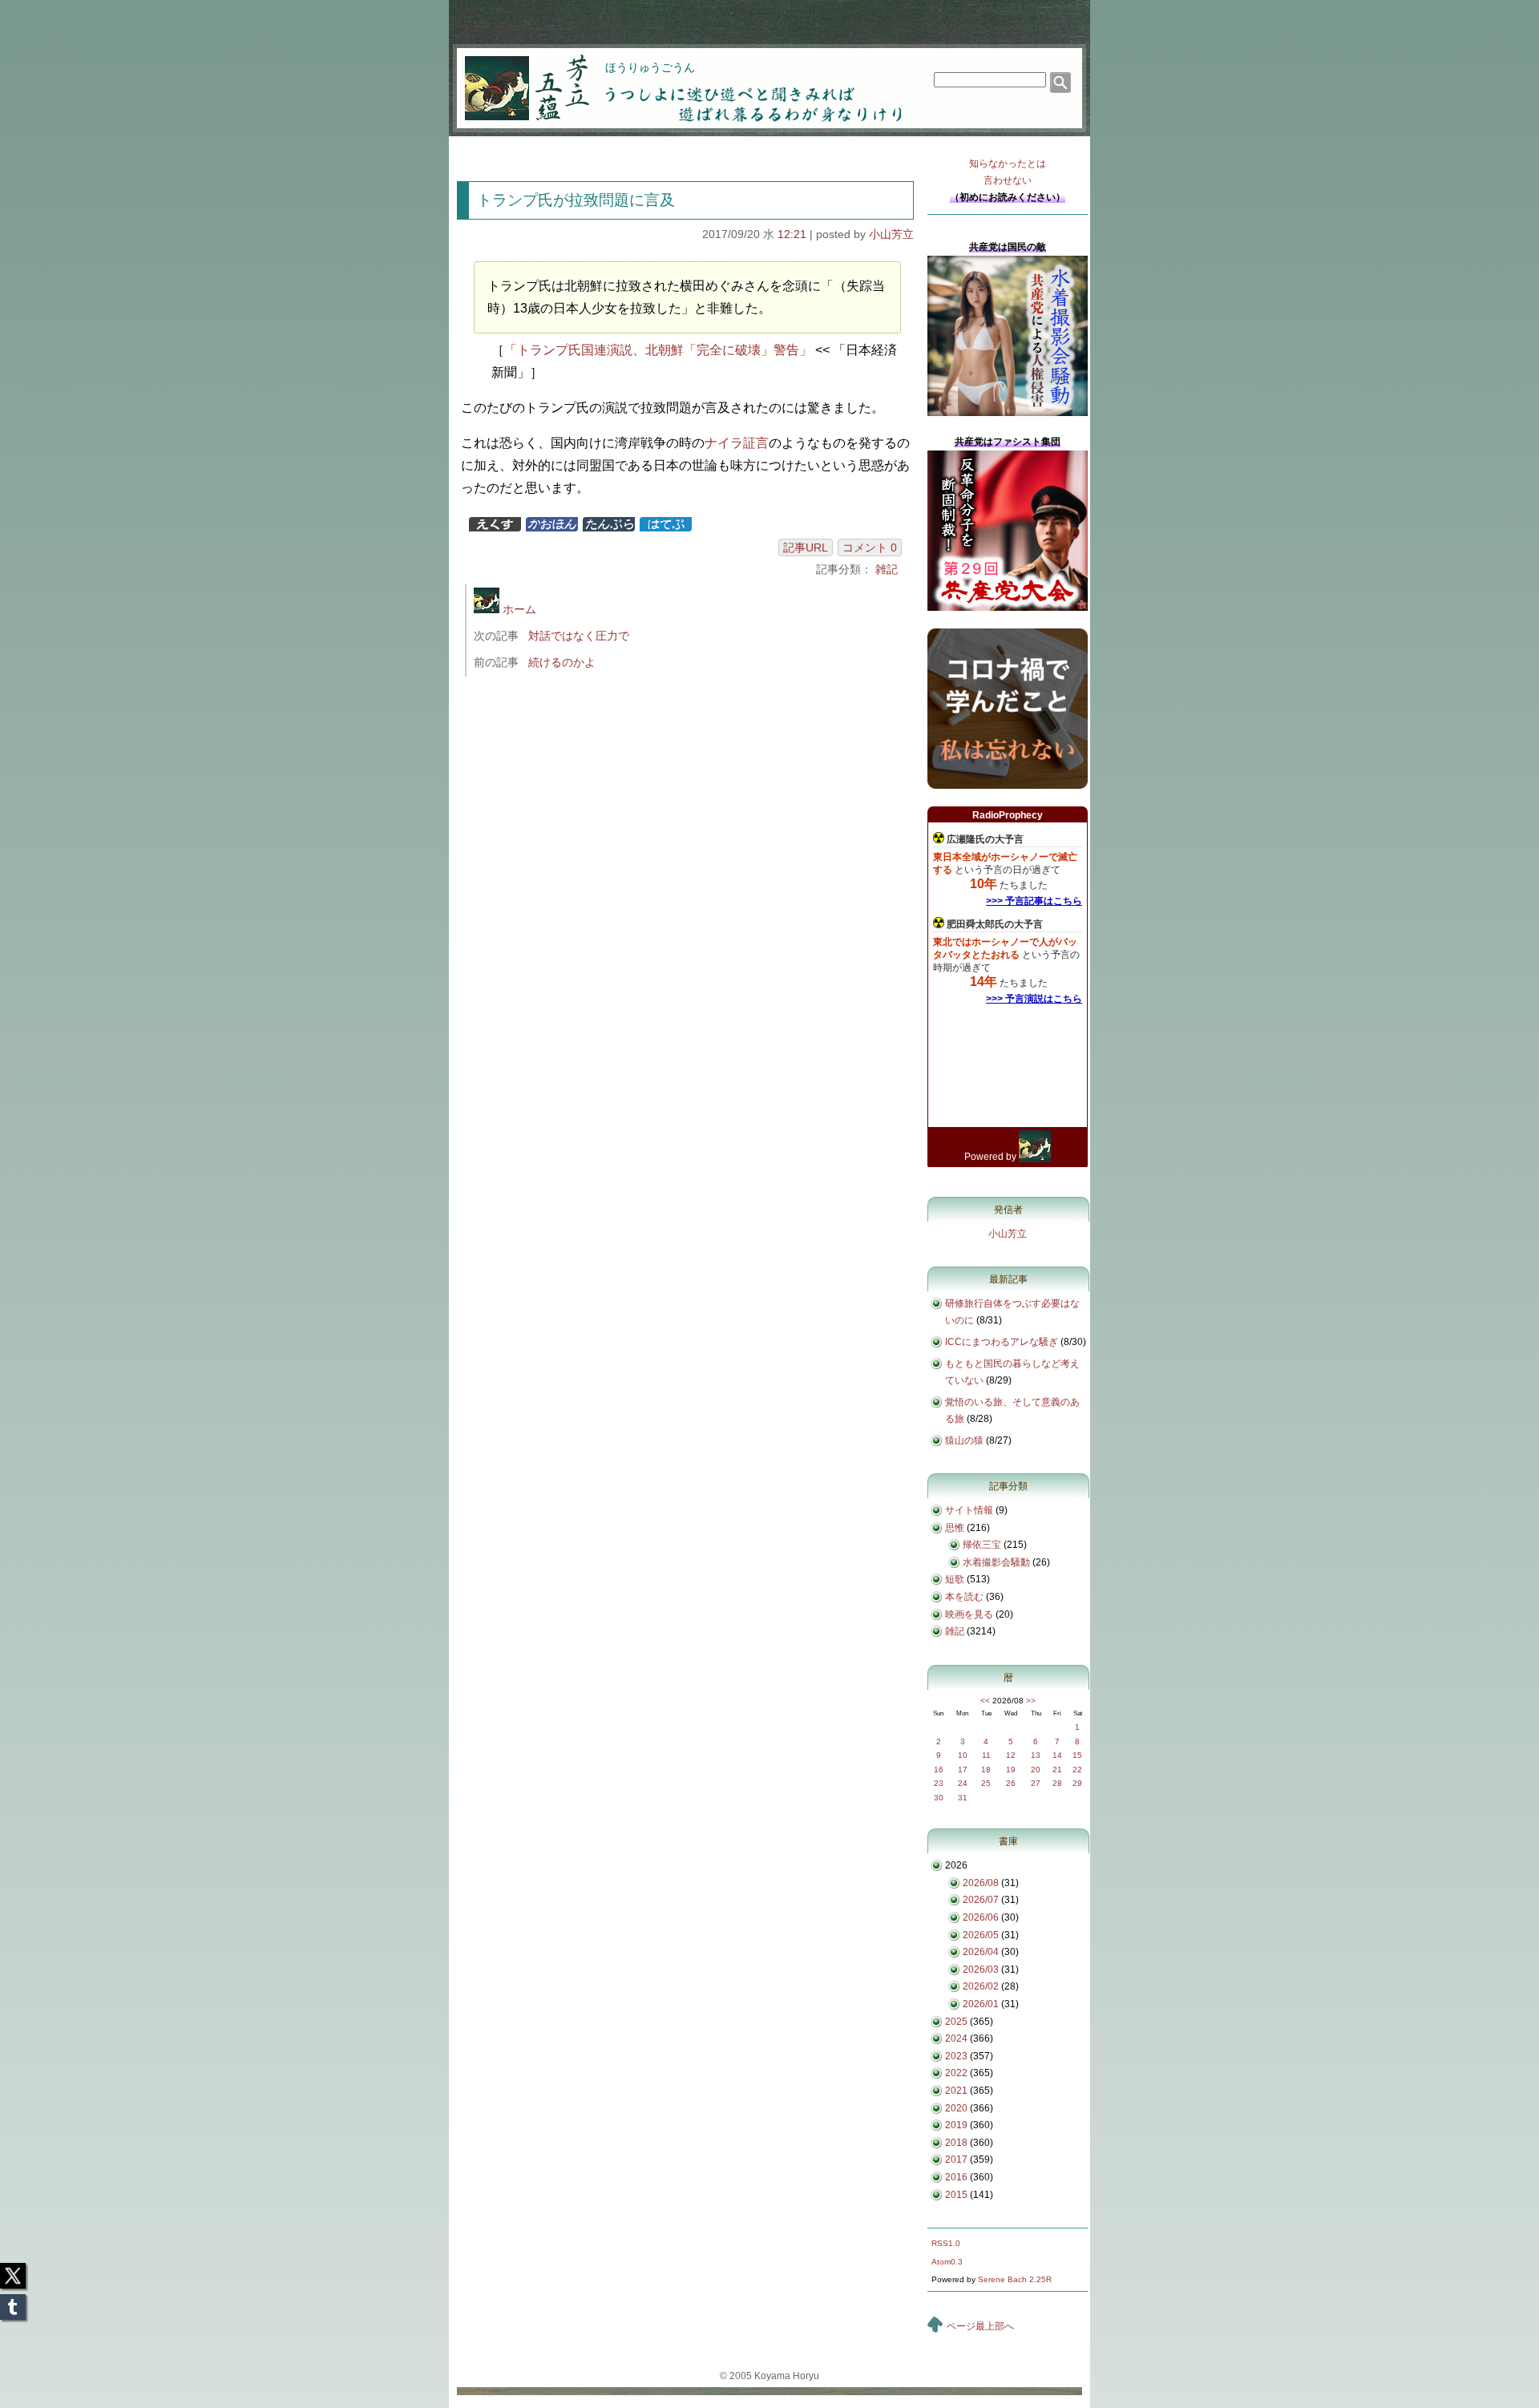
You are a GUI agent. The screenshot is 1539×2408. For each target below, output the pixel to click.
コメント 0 (870, 547)
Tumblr (13, 2302)
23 (939, 1783)
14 (1057, 1755)
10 (963, 1755)
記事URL (806, 547)
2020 (956, 2108)
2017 (956, 2160)
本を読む (964, 1597)
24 (963, 1783)
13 (1036, 1755)
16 (939, 1770)
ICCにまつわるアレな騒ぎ (1002, 1342)
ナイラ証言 (737, 443)
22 (1077, 1770)
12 (1011, 1755)
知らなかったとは (1008, 172)
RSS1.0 (946, 2243)
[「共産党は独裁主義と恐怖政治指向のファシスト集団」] (1008, 608)
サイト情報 (969, 1510)
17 (963, 1770)
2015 (956, 2195)
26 (1011, 1783)
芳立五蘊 (516, 77)
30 (939, 1798)
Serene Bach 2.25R (1015, 2279)
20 (1036, 1770)
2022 (956, 2073)
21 (1057, 1770)
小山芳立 (891, 234)
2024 (956, 2038)
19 (1011, 1770)
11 (986, 1755)
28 (1057, 1783)
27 (1036, 1783)
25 (986, 1783)
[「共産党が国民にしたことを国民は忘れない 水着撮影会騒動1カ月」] (1008, 413)
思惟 (955, 1528)
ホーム (518, 609)
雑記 (887, 569)
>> (1031, 1701)
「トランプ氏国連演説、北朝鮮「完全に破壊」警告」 (658, 350)
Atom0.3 (947, 2262)
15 (1077, 1755)
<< (985, 1701)
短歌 (955, 1579)
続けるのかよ (562, 662)
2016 (956, 2177)
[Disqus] (687, 903)
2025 (956, 2022)
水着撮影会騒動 (996, 1562)
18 (986, 1770)
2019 (956, 2125)
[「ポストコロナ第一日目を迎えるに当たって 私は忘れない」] (1008, 786)
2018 (956, 2143)
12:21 (792, 234)
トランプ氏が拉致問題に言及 (576, 200)
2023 (956, 2056)
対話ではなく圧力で (579, 636)
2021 (956, 2091)
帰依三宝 (982, 1545)
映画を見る (969, 1614)
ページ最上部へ (980, 2326)
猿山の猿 (964, 1440)
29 (1077, 1783)
